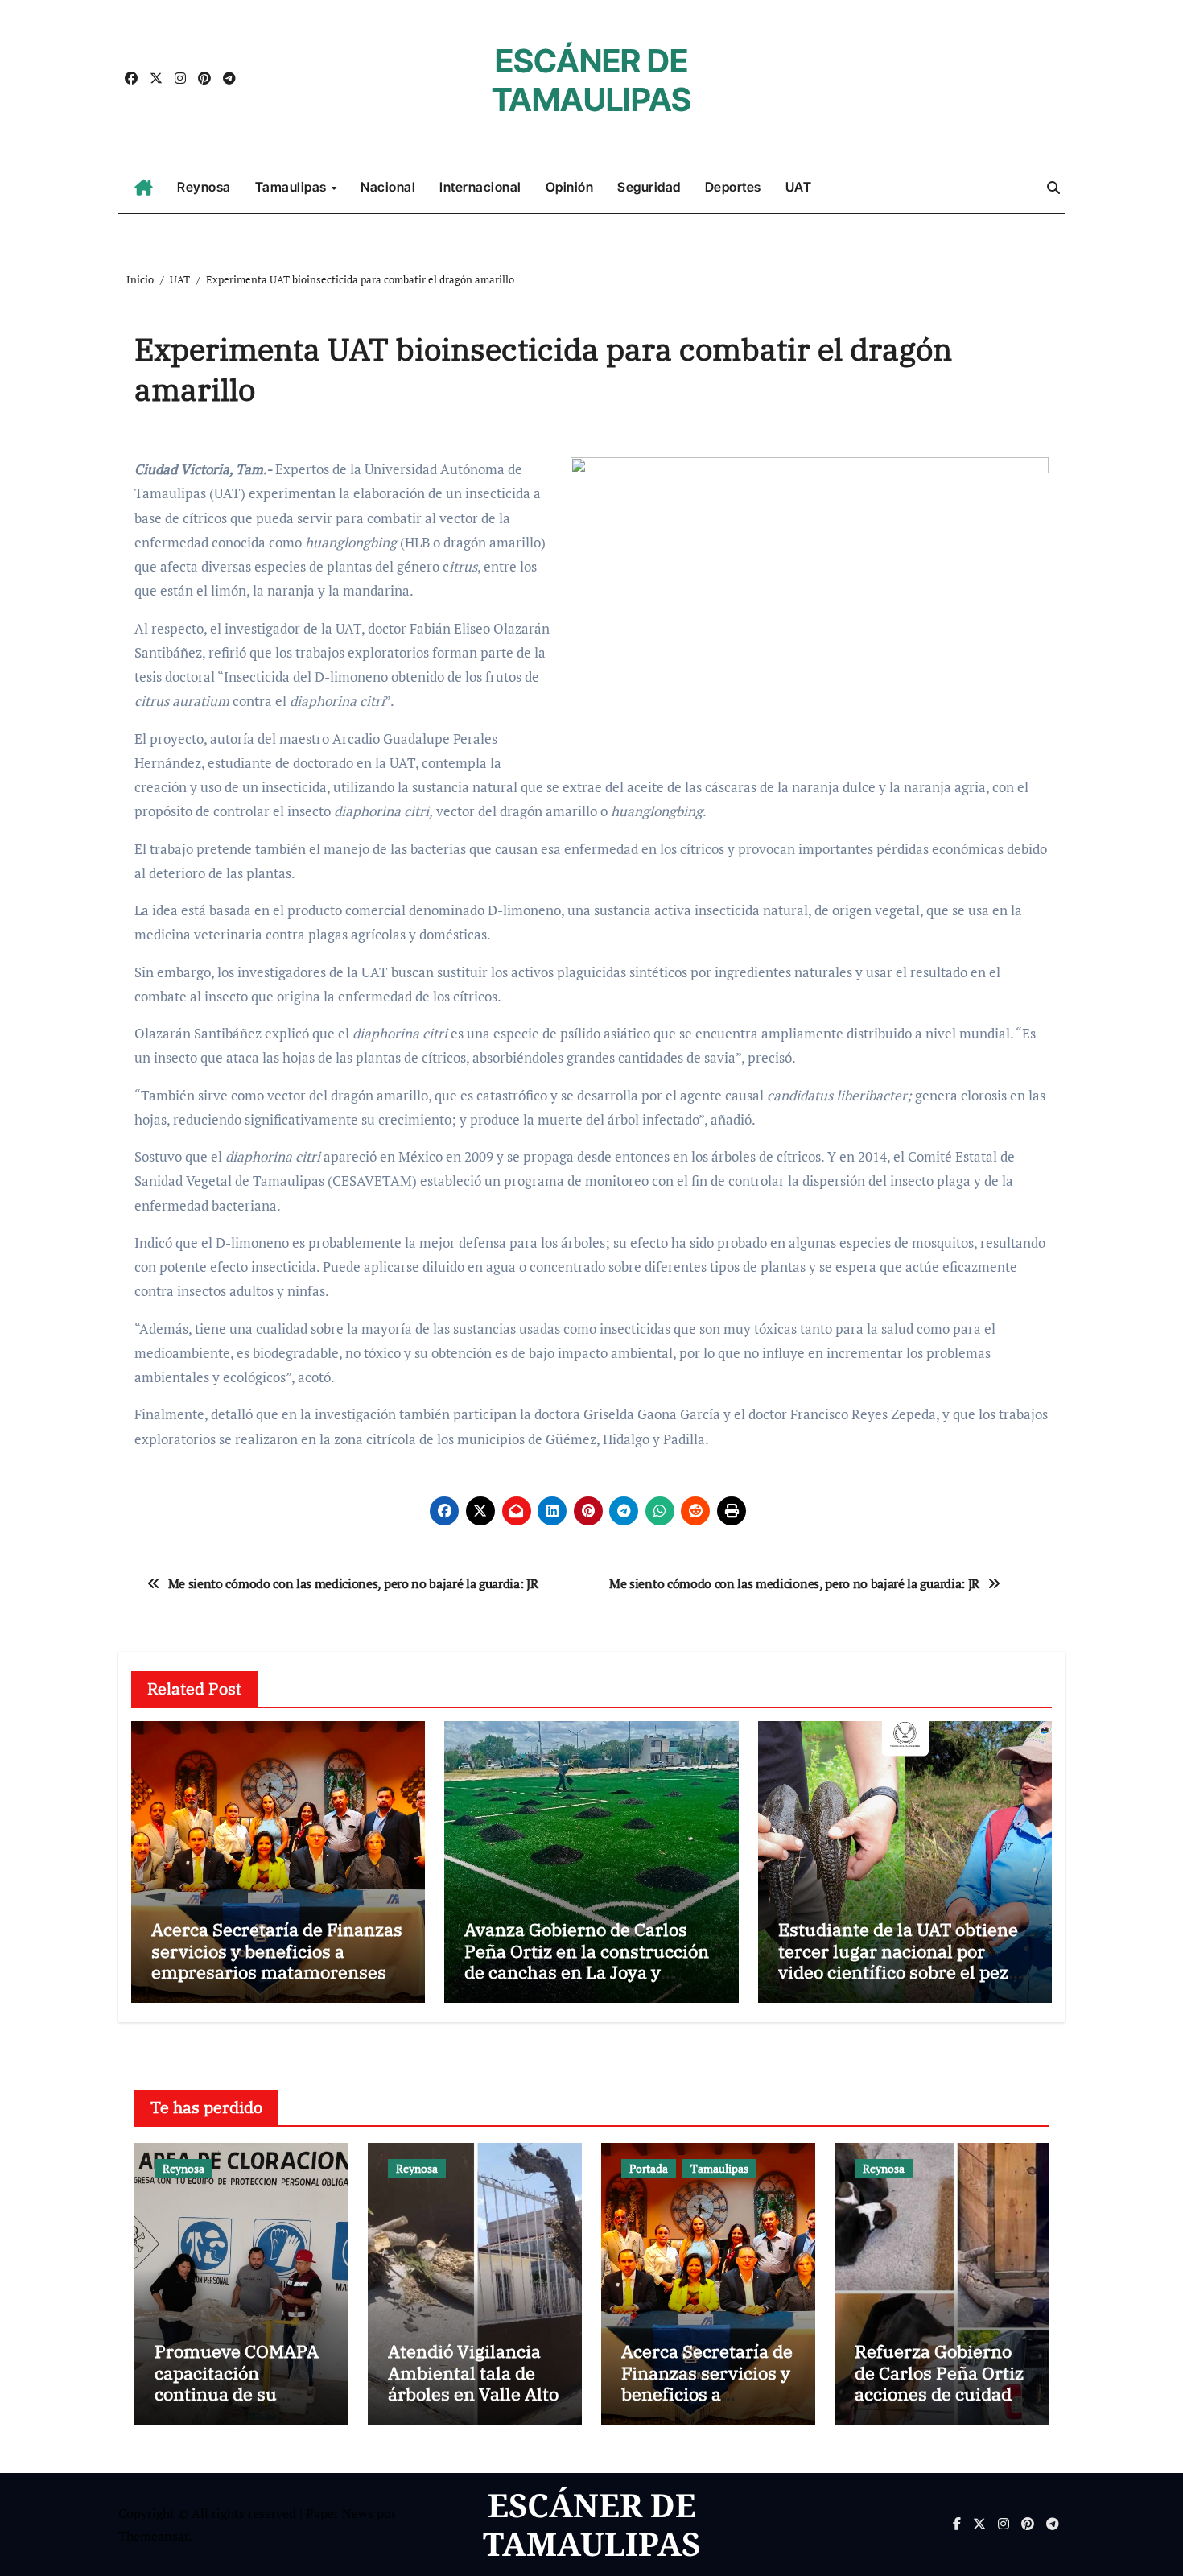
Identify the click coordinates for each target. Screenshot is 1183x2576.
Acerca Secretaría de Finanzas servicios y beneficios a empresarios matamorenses (277, 1951)
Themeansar (153, 2536)
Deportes (733, 187)
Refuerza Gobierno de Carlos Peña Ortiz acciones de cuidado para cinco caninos (939, 2383)
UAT (799, 187)
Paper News (340, 2513)
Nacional (388, 187)
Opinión (570, 187)
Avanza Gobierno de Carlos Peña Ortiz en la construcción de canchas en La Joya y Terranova (587, 1961)
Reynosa (204, 187)
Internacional (480, 187)
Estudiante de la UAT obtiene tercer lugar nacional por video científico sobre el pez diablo (898, 1961)
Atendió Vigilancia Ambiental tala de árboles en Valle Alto (473, 2372)
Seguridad (649, 187)
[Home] (144, 188)
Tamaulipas (293, 187)
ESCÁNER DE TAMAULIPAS (591, 80)
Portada (649, 2168)
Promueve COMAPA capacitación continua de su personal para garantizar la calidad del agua (240, 2404)
